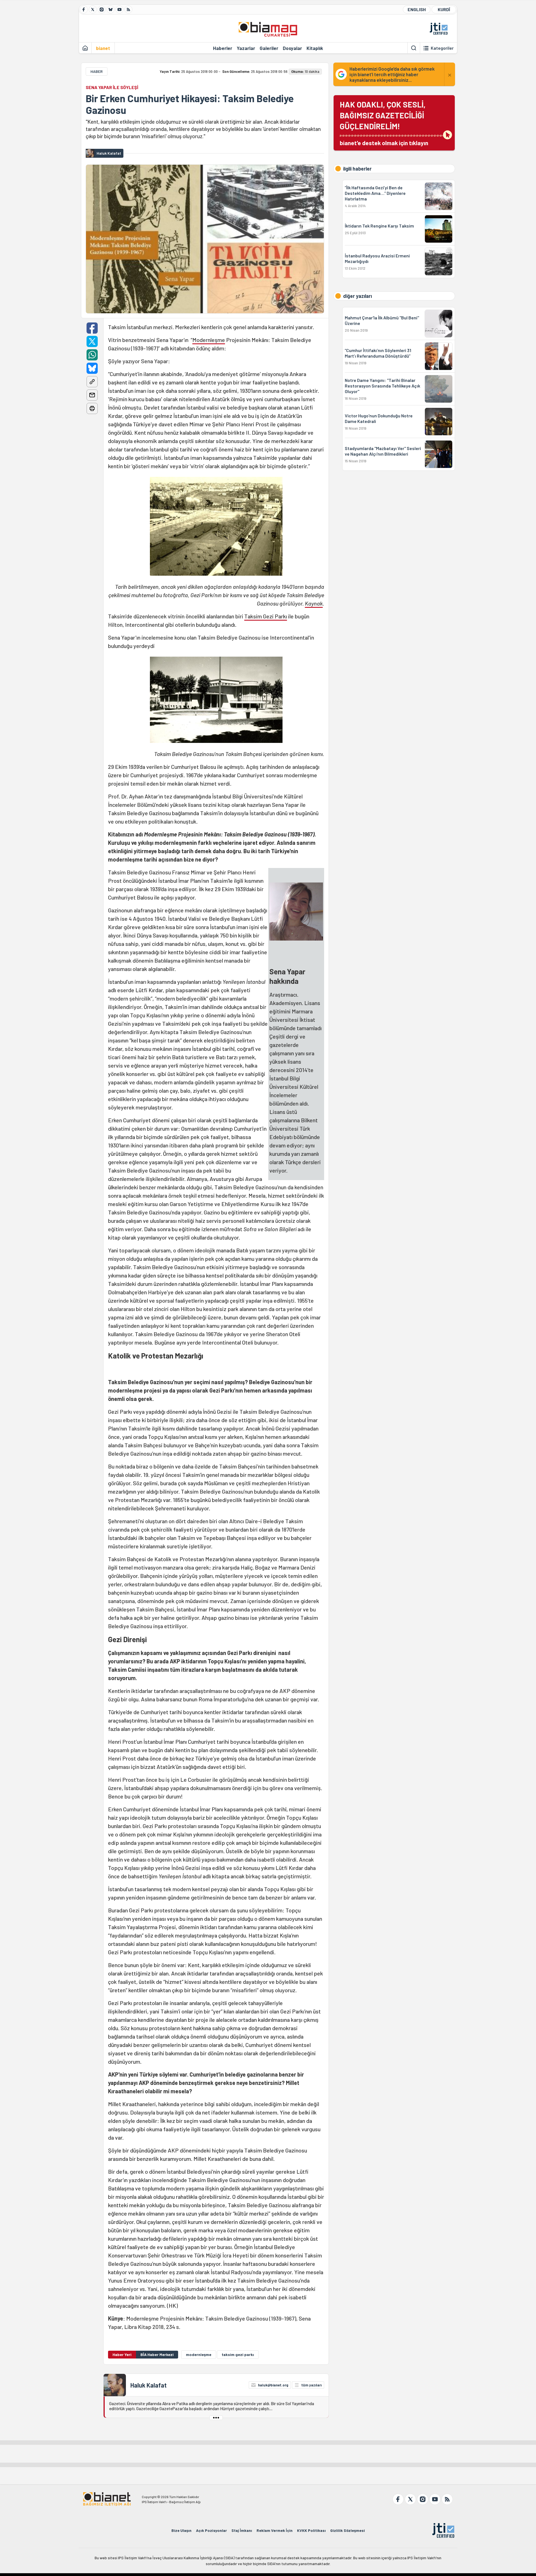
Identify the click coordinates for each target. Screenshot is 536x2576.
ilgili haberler (357, 169)
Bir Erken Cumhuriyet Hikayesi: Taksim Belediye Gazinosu (190, 104)
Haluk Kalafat (149, 2385)
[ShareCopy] (92, 382)
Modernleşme (209, 340)
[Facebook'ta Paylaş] (92, 328)
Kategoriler (442, 48)
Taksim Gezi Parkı (266, 616)
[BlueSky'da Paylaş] (92, 368)
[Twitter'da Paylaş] (92, 341)
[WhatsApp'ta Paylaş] (92, 355)
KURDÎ (444, 9)
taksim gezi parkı (238, 2354)
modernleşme (199, 2354)
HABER (97, 71)
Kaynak (314, 603)
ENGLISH (417, 9)
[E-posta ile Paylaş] (92, 395)
